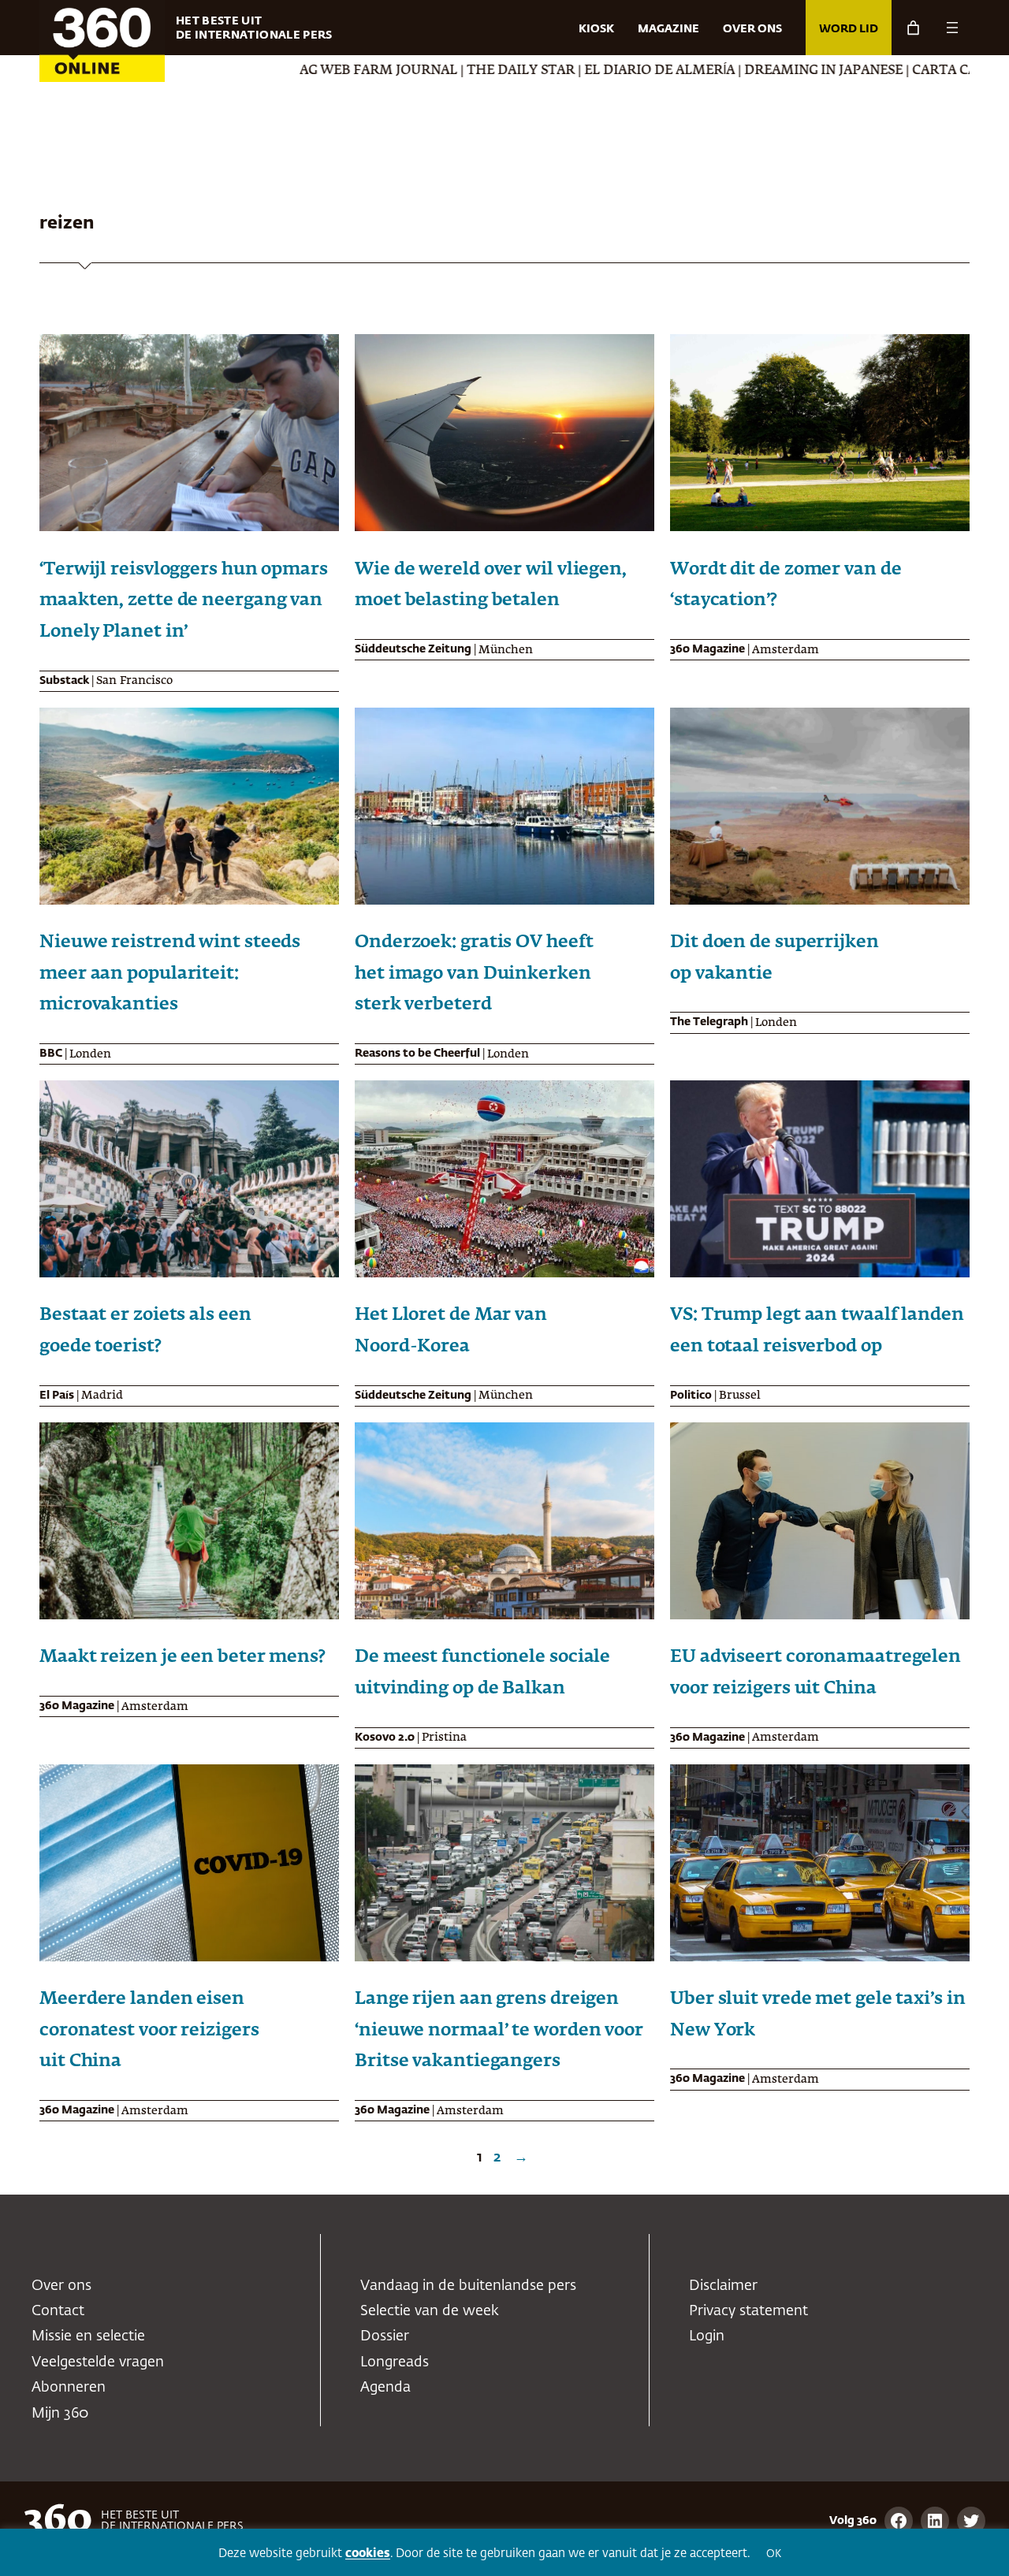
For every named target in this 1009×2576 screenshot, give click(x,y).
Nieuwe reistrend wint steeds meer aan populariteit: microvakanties (170, 974)
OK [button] (774, 2554)
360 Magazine (707, 649)
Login (707, 2336)
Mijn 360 (60, 2414)
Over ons (61, 2286)
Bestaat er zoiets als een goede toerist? (145, 1331)
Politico (691, 1396)
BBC (51, 1054)
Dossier (385, 2336)
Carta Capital (861, 71)
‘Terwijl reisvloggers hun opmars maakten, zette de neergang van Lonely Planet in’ (184, 601)
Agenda (385, 2388)
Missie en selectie (88, 2336)
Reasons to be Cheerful (417, 1054)
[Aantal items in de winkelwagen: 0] (913, 28)
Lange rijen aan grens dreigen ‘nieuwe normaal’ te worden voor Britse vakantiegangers (499, 2030)
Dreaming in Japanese (721, 71)
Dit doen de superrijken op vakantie (774, 958)
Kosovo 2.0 (385, 1738)
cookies (368, 2554)
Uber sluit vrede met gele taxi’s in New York (818, 2015)
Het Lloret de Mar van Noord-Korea (451, 1331)
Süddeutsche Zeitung (413, 649)
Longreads (395, 2362)
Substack (64, 681)
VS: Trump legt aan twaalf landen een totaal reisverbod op (817, 1331)
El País (57, 1396)
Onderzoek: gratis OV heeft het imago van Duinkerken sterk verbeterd (474, 974)
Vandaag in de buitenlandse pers (468, 2286)
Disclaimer (723, 2286)
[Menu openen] (952, 28)
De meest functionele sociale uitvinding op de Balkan (482, 1673)
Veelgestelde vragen (98, 2362)
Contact (58, 2311)
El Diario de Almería (557, 71)
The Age (950, 71)
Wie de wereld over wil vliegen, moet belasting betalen (491, 585)
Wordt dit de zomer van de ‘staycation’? (786, 585)
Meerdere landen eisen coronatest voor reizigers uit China (149, 2030)
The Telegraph (709, 1022)
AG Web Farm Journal (276, 71)
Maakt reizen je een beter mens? (182, 1657)
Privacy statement (748, 2311)
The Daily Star (418, 71)
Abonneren (69, 2388)
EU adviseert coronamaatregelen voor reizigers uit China (815, 1673)
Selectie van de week (430, 2311)
